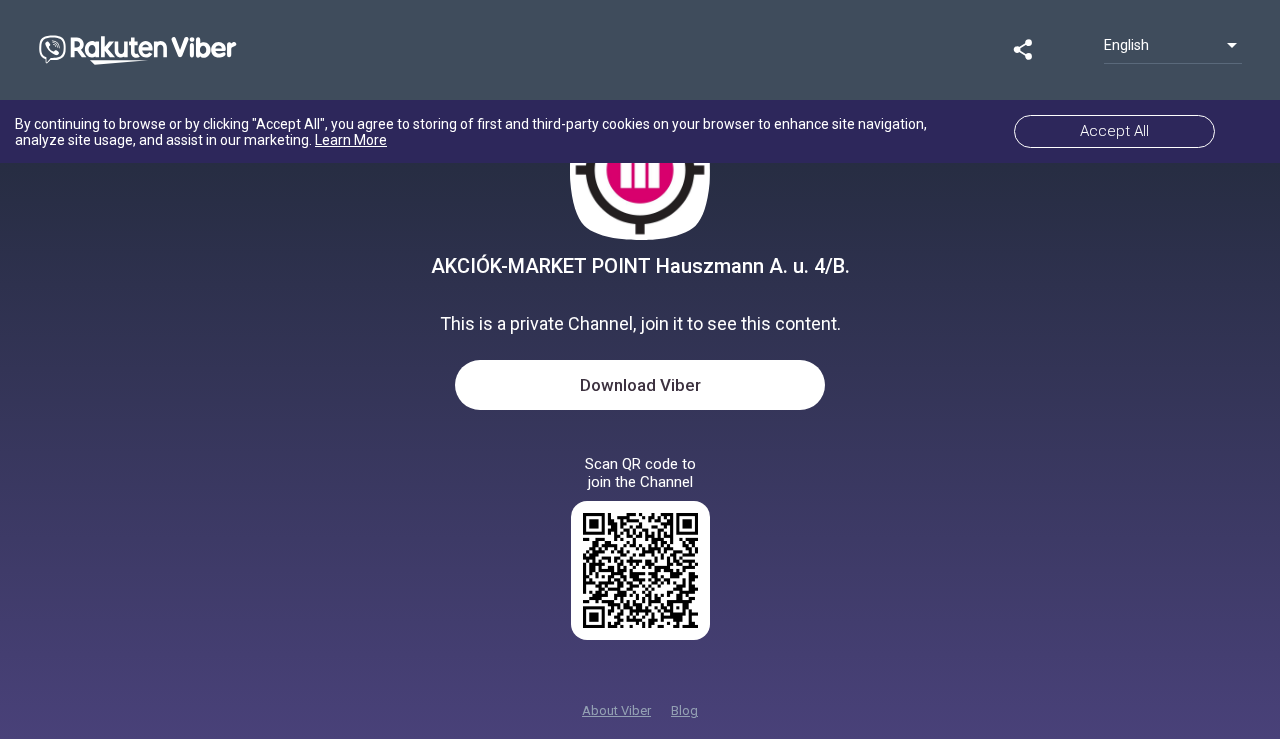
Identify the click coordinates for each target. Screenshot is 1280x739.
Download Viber (640, 385)
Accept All (1114, 131)
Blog (684, 710)
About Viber (616, 710)
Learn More (351, 140)
